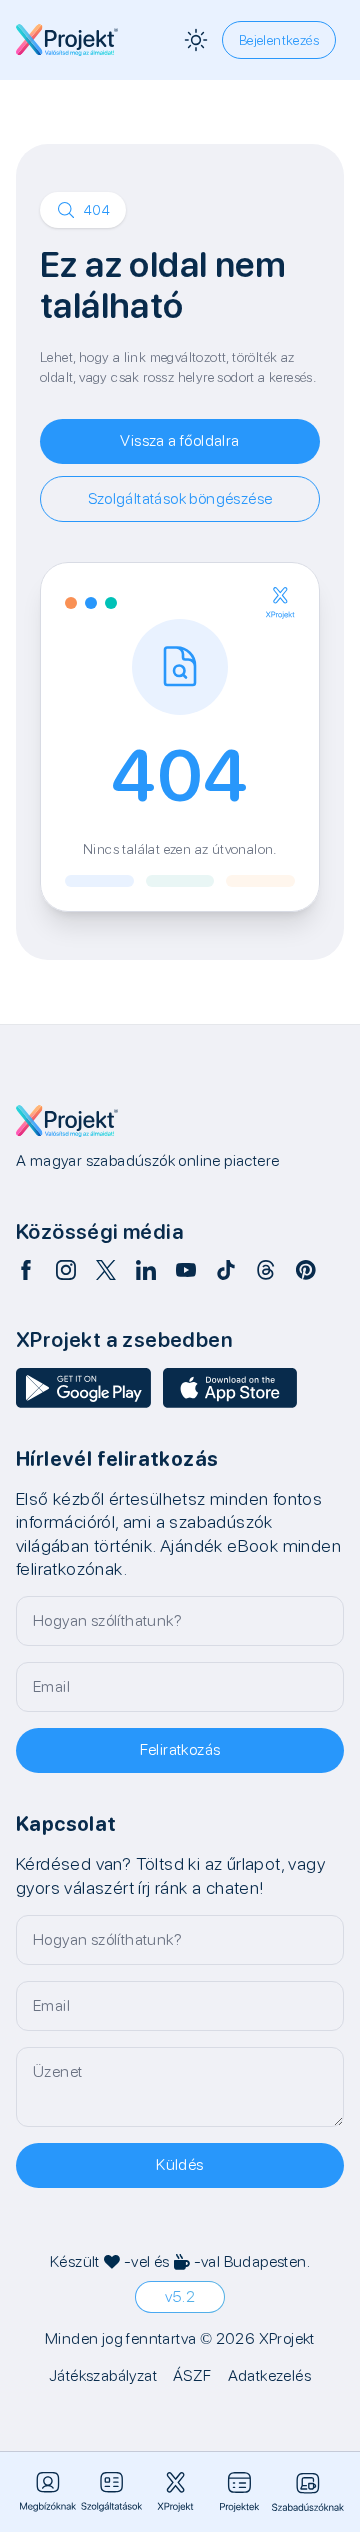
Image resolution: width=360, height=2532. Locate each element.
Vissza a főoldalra (179, 440)
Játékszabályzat (103, 2375)
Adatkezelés (269, 2375)
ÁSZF (192, 2375)
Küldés (179, 2164)
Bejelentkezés (279, 40)
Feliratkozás (180, 1749)
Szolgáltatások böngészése (180, 498)
